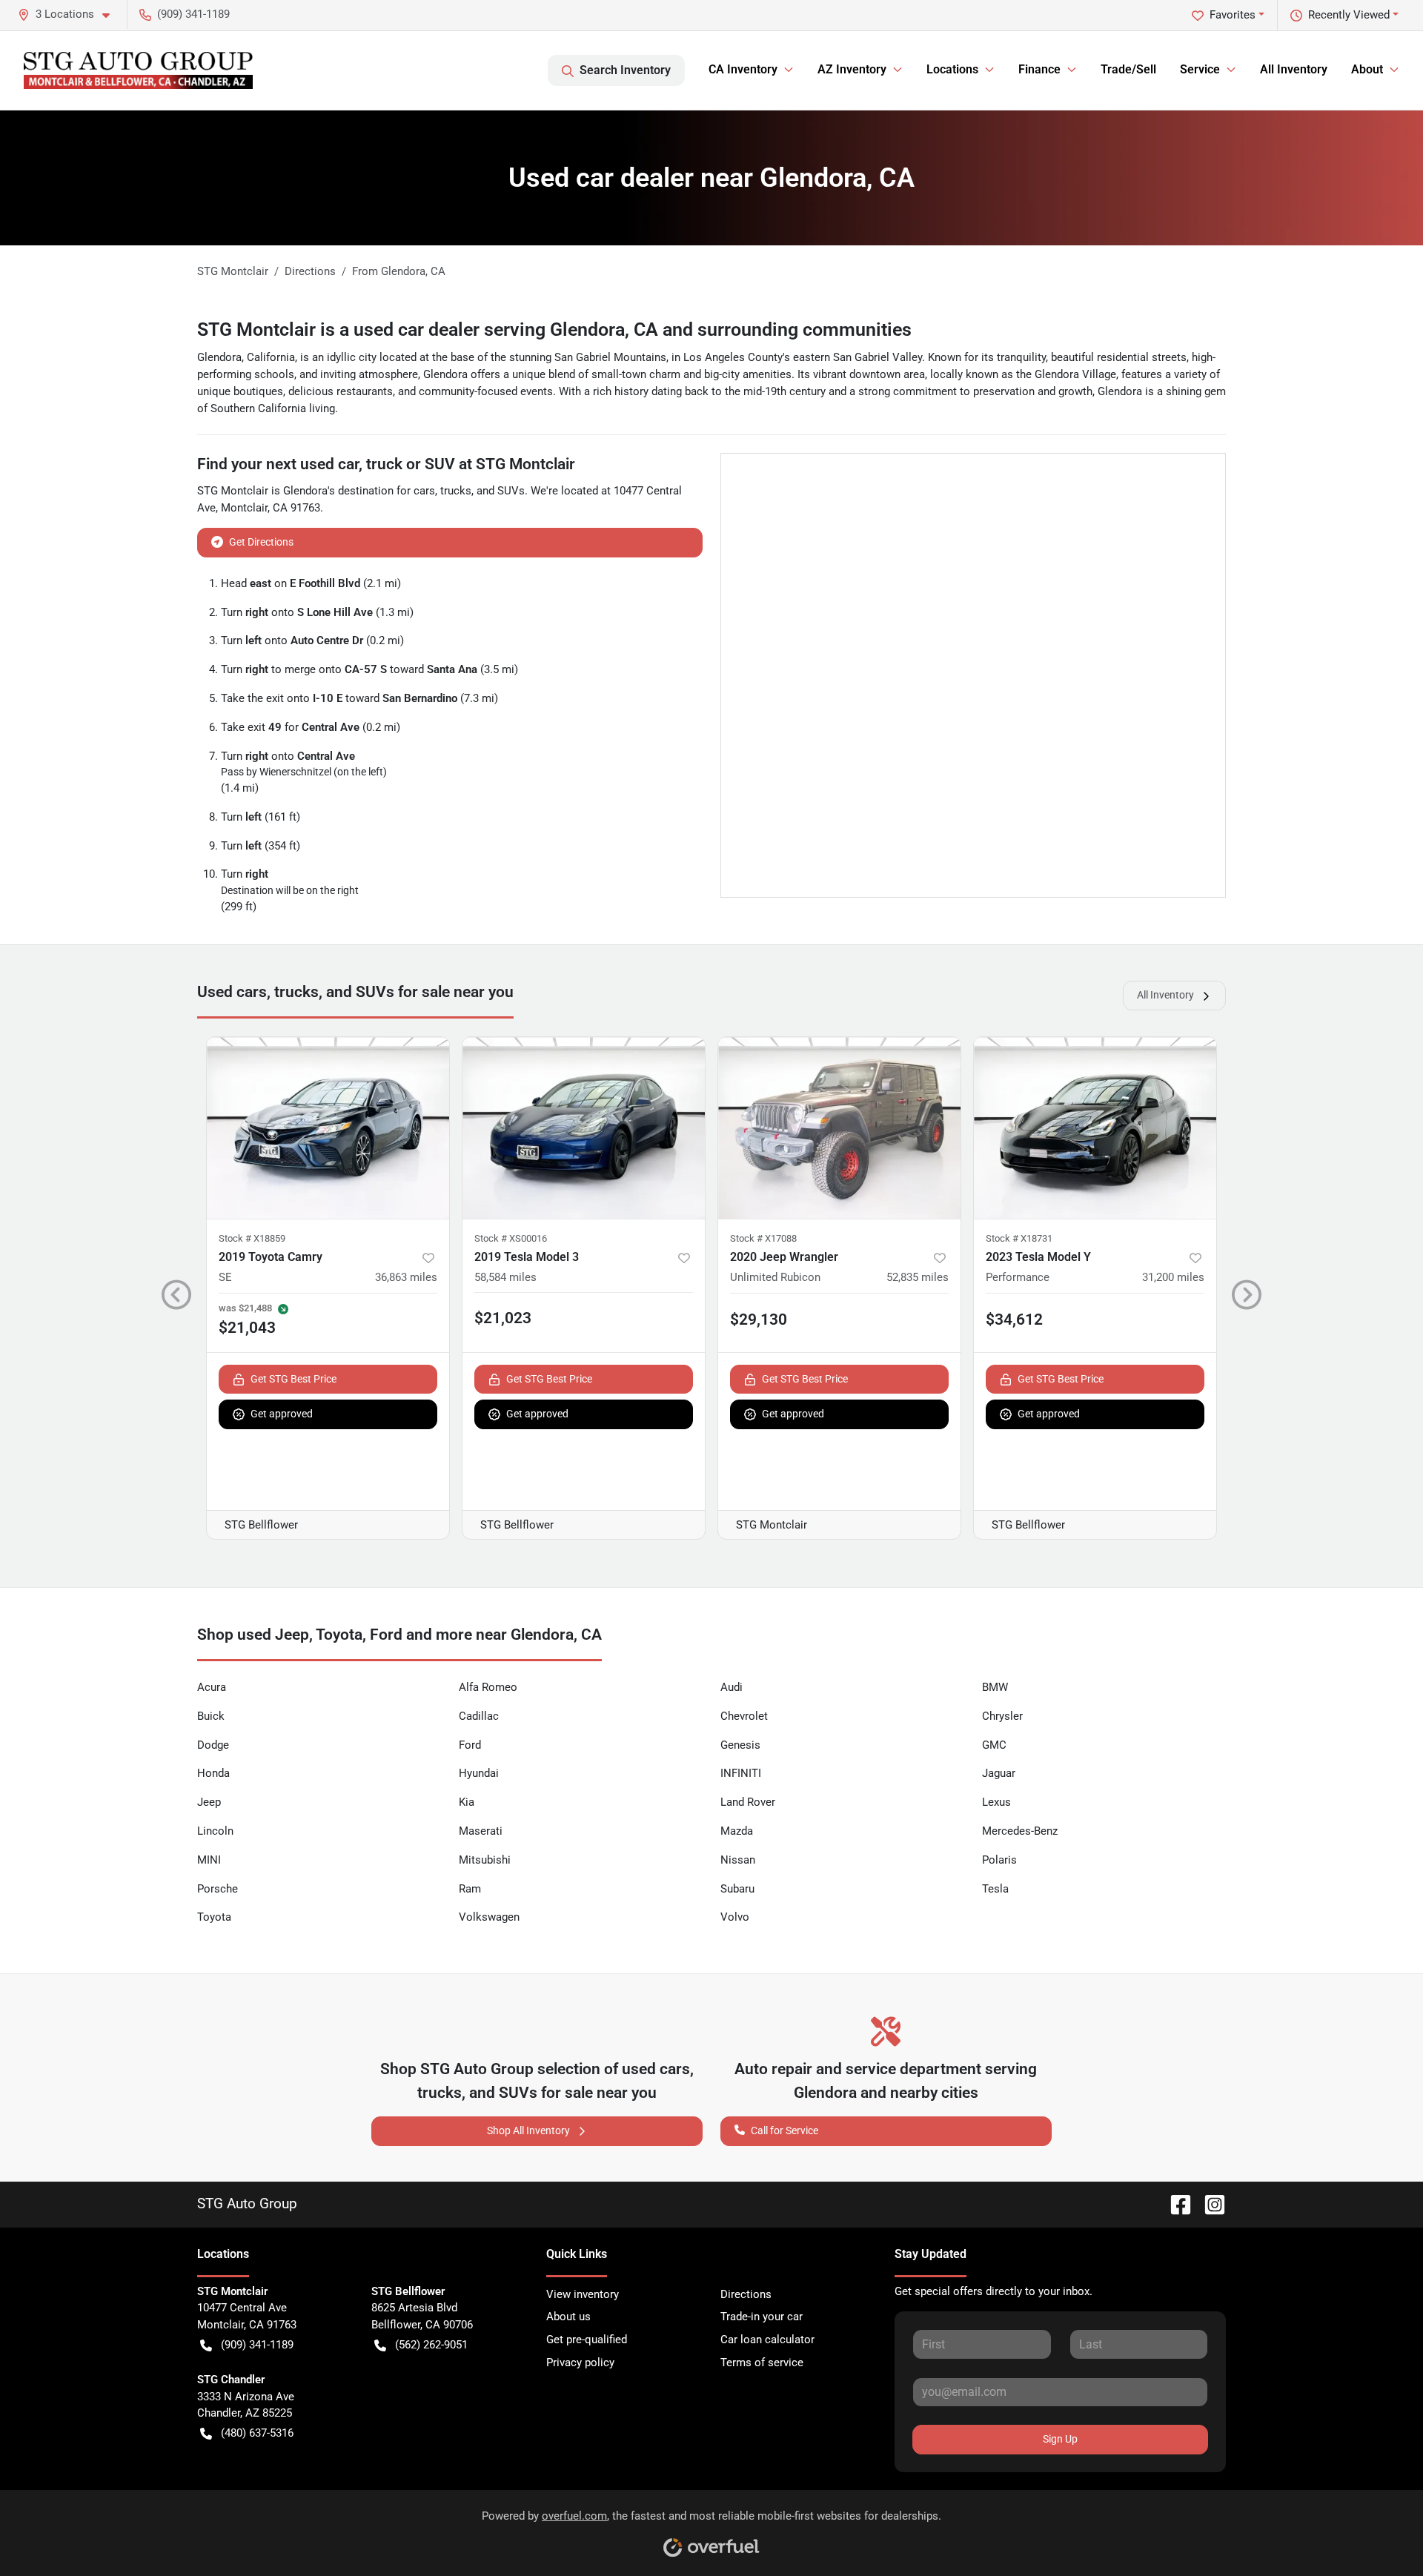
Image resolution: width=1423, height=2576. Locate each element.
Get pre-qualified (587, 2340)
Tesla (995, 1889)
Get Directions (261, 542)
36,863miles (406, 1277)
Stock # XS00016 (511, 1238)
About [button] (1367, 69)
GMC (994, 1745)
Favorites (1233, 15)
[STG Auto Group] (138, 70)
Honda (213, 1773)
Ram (470, 1889)
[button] (70, 14)
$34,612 (1014, 1320)
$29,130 (759, 1320)
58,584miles (505, 1277)
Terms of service (762, 2363)
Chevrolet (744, 1716)
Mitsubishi (485, 1860)
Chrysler (1002, 1716)
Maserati (481, 1831)
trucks (456, 491)
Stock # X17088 (763, 1238)
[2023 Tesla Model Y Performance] (1095, 1128)
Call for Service (785, 2130)
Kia (467, 1802)
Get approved (282, 1414)
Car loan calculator (767, 2340)
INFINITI (741, 1773)
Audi (732, 1687)
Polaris (999, 1860)
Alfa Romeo (488, 1687)
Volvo (735, 1917)
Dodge (213, 1745)
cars (424, 491)
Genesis (740, 1745)
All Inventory (1294, 69)
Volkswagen (489, 1917)
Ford (470, 1745)
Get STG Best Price (293, 1379)
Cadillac (479, 1716)
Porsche (218, 1889)
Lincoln (215, 1831)
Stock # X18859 (252, 1238)
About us (568, 2317)
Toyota (214, 1917)
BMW (995, 1687)
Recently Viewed (1349, 15)
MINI (209, 1860)
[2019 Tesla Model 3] (584, 1128)
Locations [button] (952, 69)
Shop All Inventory (528, 2130)
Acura (212, 1687)
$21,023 (503, 1318)
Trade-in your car (762, 2317)
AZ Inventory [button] (852, 69)
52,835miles (918, 1277)
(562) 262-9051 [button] (431, 2345)
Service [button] (1200, 69)
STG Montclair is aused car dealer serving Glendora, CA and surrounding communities (554, 330)
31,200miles (1173, 1277)
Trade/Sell (1128, 69)
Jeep (209, 1802)
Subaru (737, 1889)
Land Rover (748, 1802)
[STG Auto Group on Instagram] (1209, 2203)
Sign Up (1060, 2439)
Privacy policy (580, 2363)
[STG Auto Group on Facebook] (1175, 2203)
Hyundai (479, 1773)
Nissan (738, 1860)
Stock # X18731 (1019, 1238)
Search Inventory (625, 70)
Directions (746, 2294)
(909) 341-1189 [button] (193, 14)
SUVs (511, 491)
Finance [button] (1039, 69)
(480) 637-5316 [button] (257, 2433)
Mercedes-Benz (1020, 1831)
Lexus (996, 1802)
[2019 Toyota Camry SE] (328, 1128)
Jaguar (999, 1773)
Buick (211, 1716)
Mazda (737, 1831)
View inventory (583, 2294)
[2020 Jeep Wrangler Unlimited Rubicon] (839, 1128)
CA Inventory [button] (743, 69)
